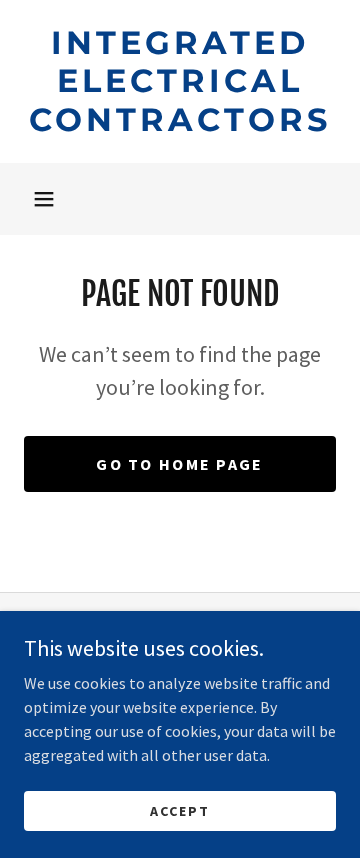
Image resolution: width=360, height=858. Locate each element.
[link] (180, 81)
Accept (180, 810)
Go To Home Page (179, 464)
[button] (44, 199)
